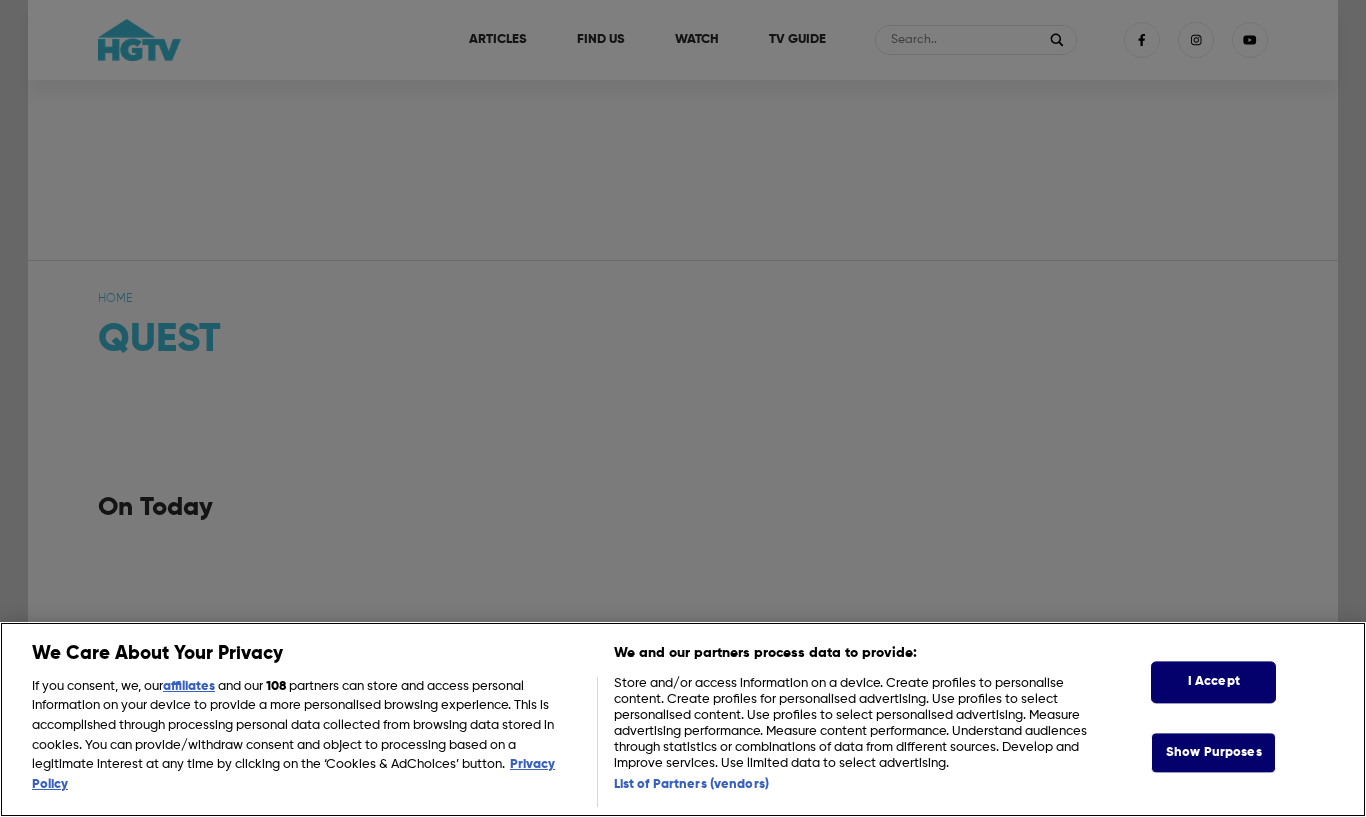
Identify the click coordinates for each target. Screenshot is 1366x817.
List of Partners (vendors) (691, 784)
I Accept (1214, 682)
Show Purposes (1214, 752)
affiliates (189, 686)
